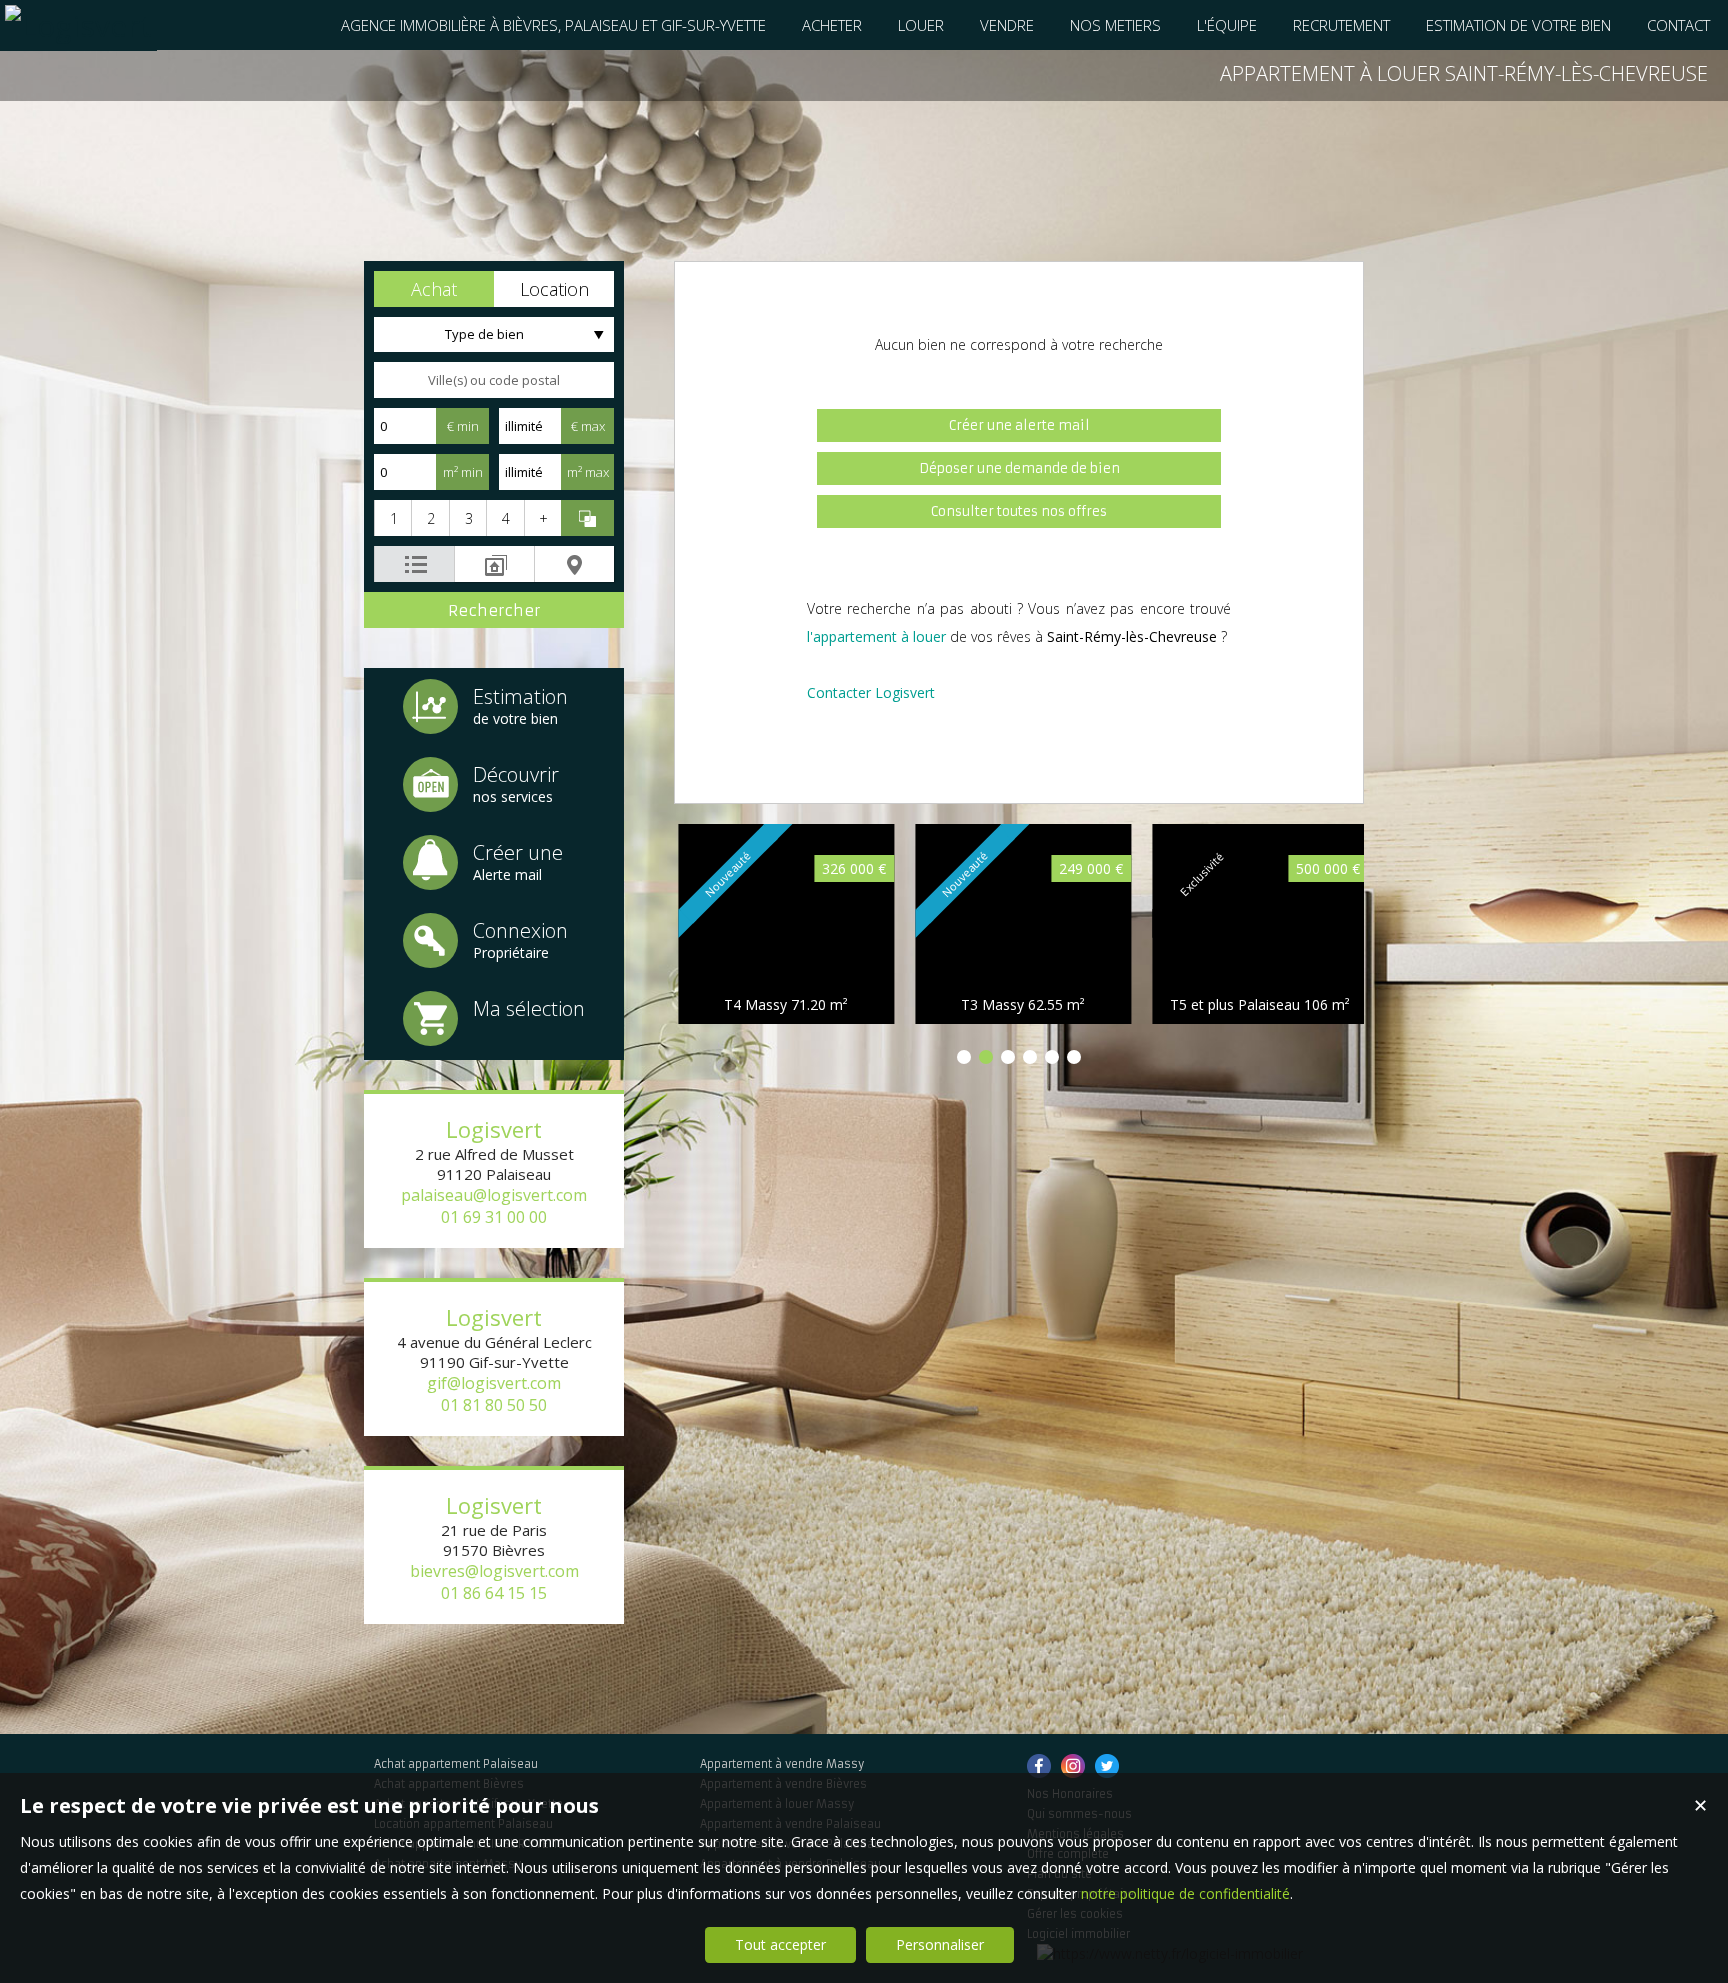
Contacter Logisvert (871, 692)
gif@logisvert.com (494, 1383)
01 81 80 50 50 (494, 1405)
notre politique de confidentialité (1185, 1893)
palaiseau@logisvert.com (494, 1195)
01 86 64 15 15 (494, 1593)
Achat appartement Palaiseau (456, 1764)
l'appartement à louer (876, 636)
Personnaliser (940, 1944)
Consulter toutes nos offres (1019, 511)
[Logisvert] (78, 25)
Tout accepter (780, 1944)
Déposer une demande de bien (1019, 468)
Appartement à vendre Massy (782, 1764)
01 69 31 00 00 (494, 1217)
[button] (434, 289)
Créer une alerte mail (1019, 425)
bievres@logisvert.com (494, 1571)
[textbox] (494, 380)
